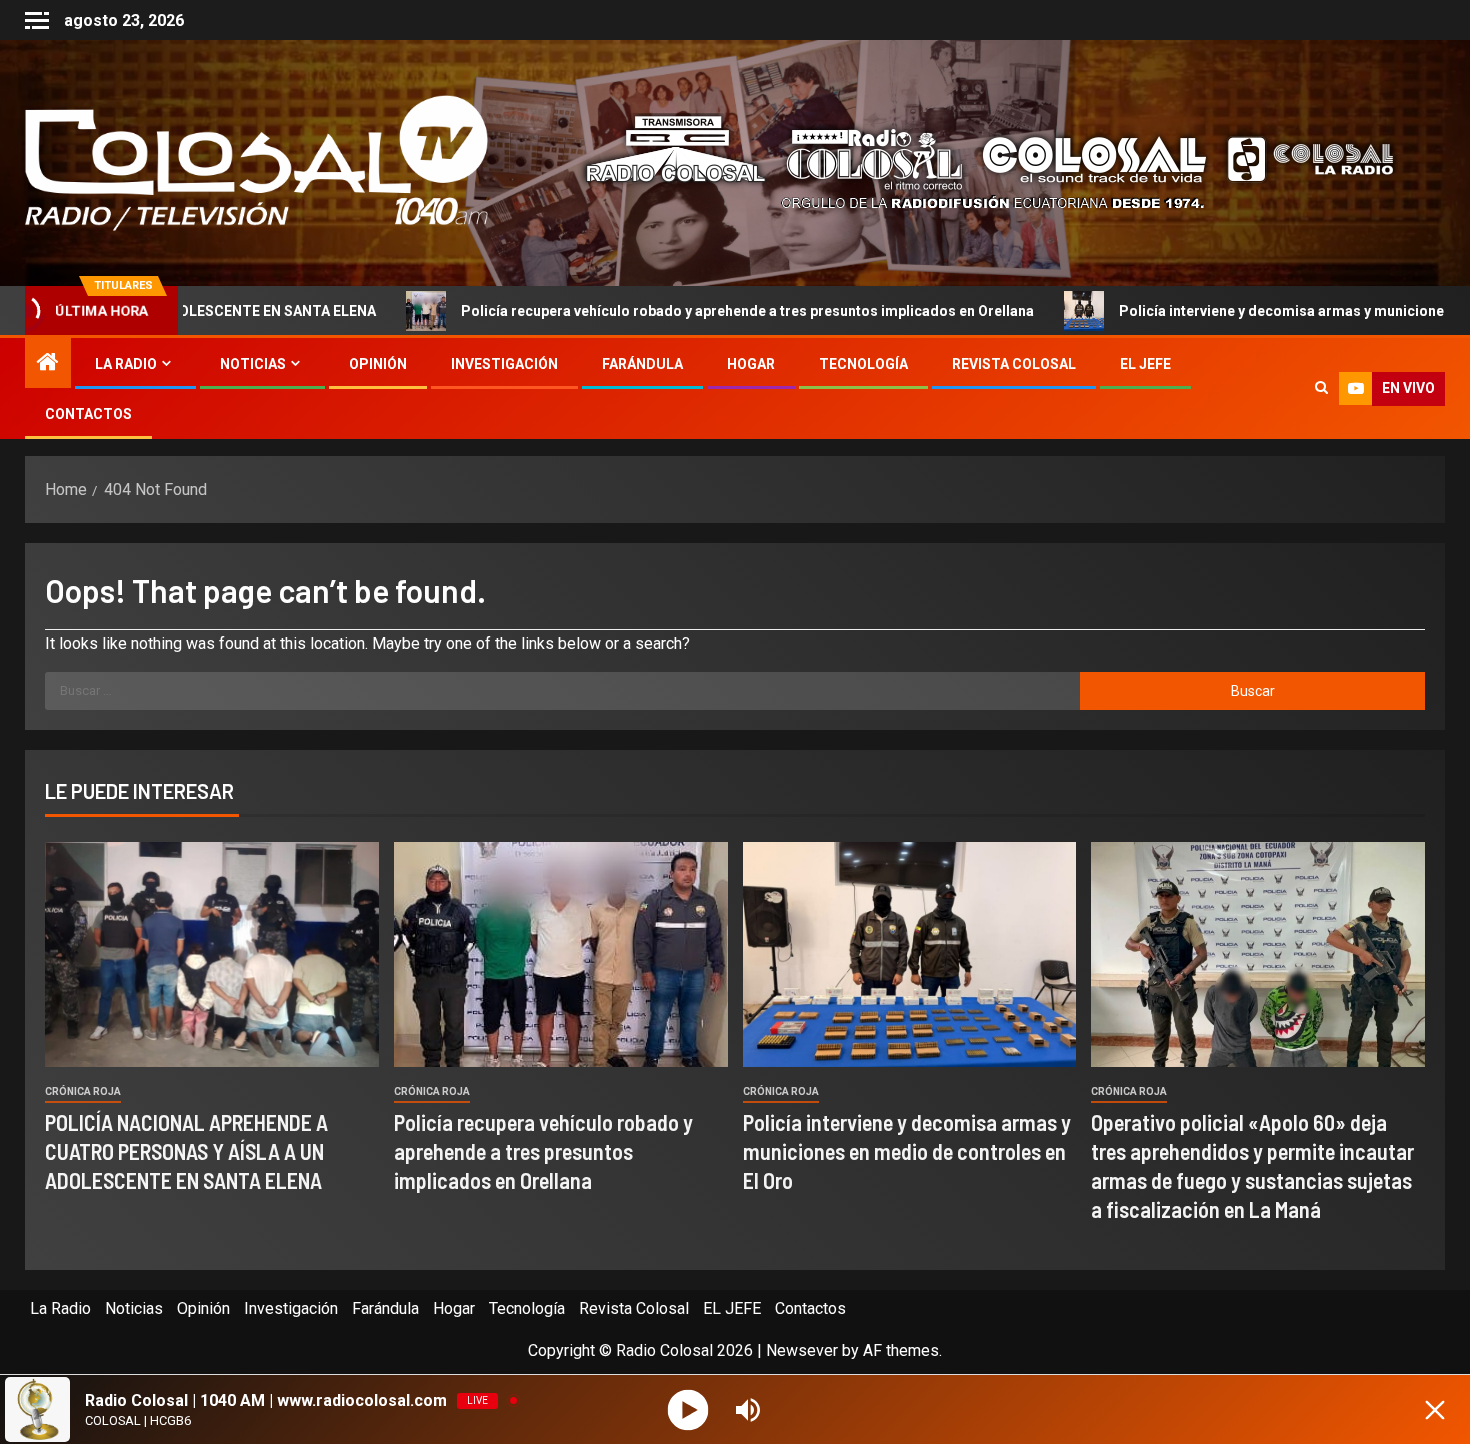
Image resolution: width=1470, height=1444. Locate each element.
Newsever (802, 1350)
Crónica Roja (83, 1091)
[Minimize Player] (1435, 1410)
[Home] (48, 364)
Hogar (751, 364)
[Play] (688, 1409)
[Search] (1321, 389)
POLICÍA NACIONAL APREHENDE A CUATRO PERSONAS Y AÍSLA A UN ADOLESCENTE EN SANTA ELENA (186, 1151)
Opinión (378, 364)
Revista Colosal (1014, 364)
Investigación (504, 364)
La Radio (126, 364)
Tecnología (863, 364)
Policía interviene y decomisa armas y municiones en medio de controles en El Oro (907, 1151)
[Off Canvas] (37, 20)
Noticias (253, 364)
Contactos (88, 414)
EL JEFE (1145, 364)
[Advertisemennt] (974, 161)
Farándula (642, 364)
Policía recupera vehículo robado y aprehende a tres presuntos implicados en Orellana (619, 311)
